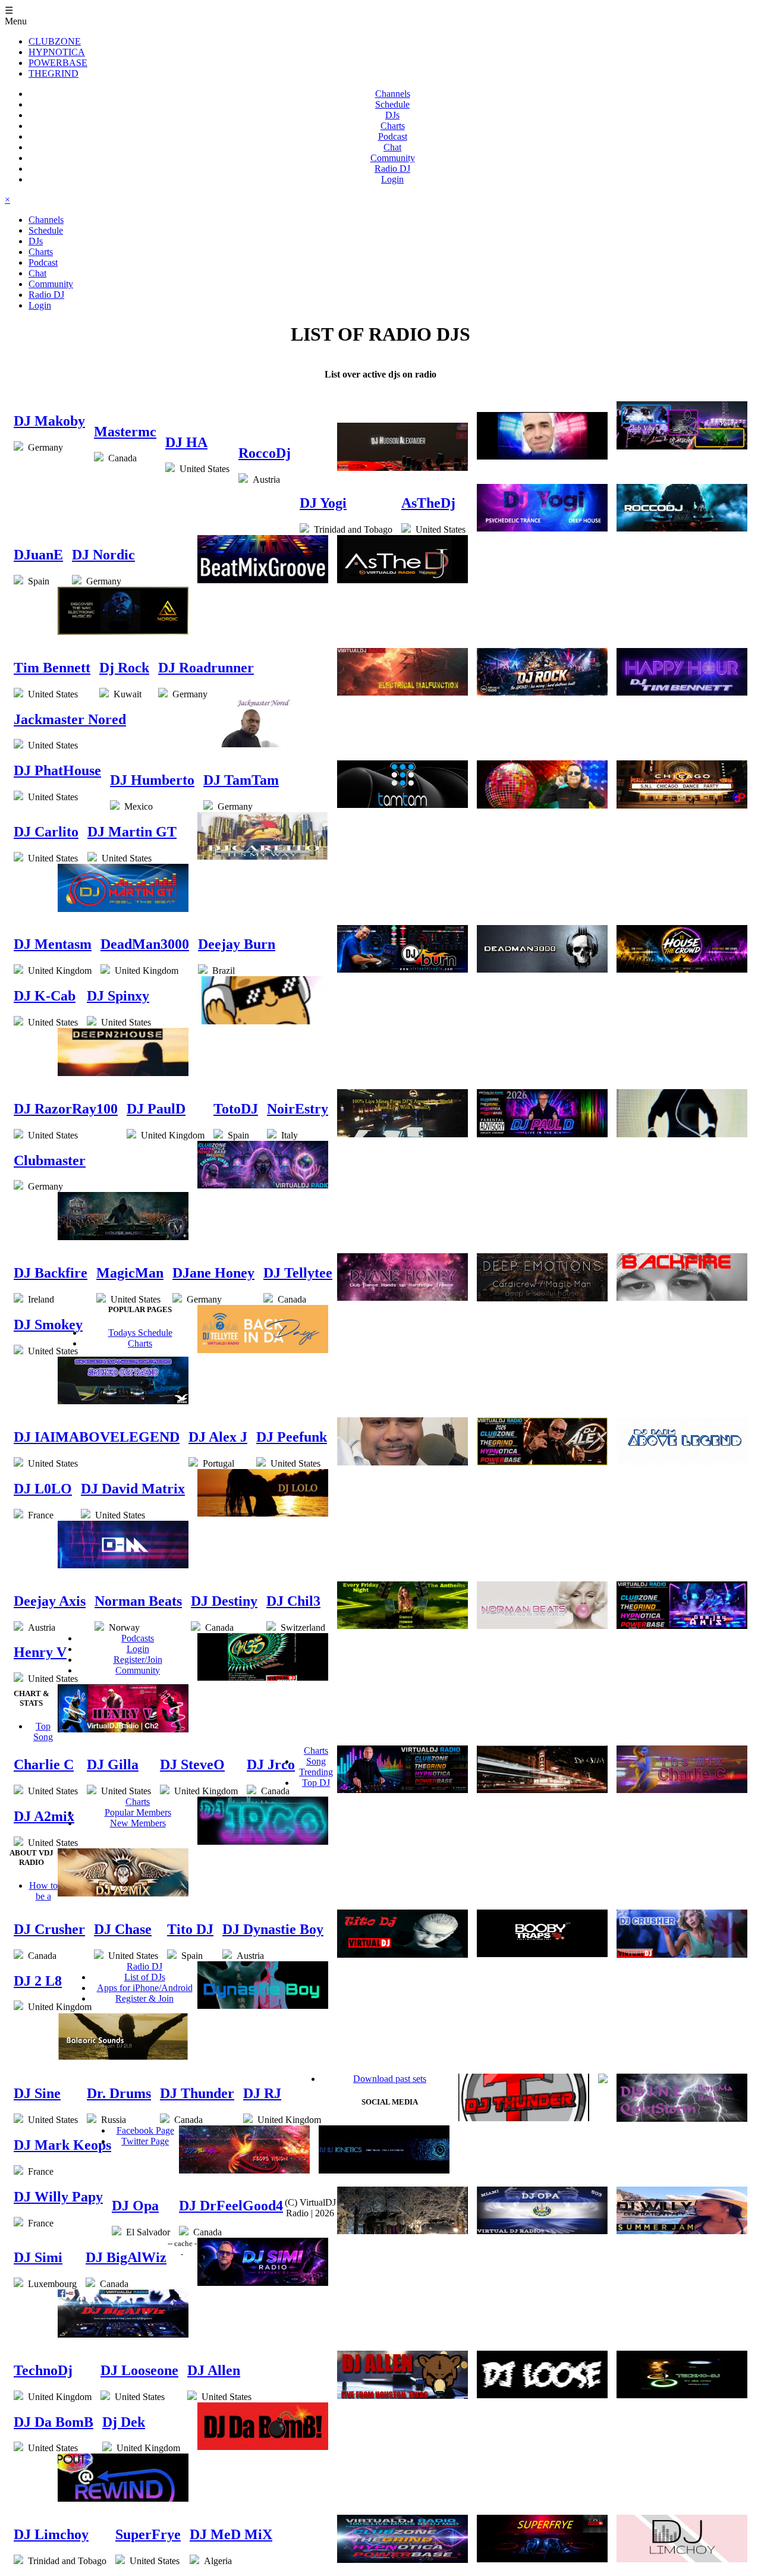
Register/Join (138, 1660)
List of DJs (145, 1977)
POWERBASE (58, 63)
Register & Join (144, 1998)
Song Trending (316, 1767)
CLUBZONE (55, 41)
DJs (392, 115)
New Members (138, 1823)
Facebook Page (145, 2130)
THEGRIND (54, 73)
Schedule (392, 104)
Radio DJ (392, 169)
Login (392, 179)
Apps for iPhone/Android (145, 1988)
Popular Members (138, 1812)
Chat (392, 147)
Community (393, 158)
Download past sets (390, 2079)
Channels (393, 94)
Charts (393, 126)
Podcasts (138, 1638)
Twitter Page (145, 2141)
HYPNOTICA (57, 52)
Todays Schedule (140, 1333)
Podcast (393, 136)
